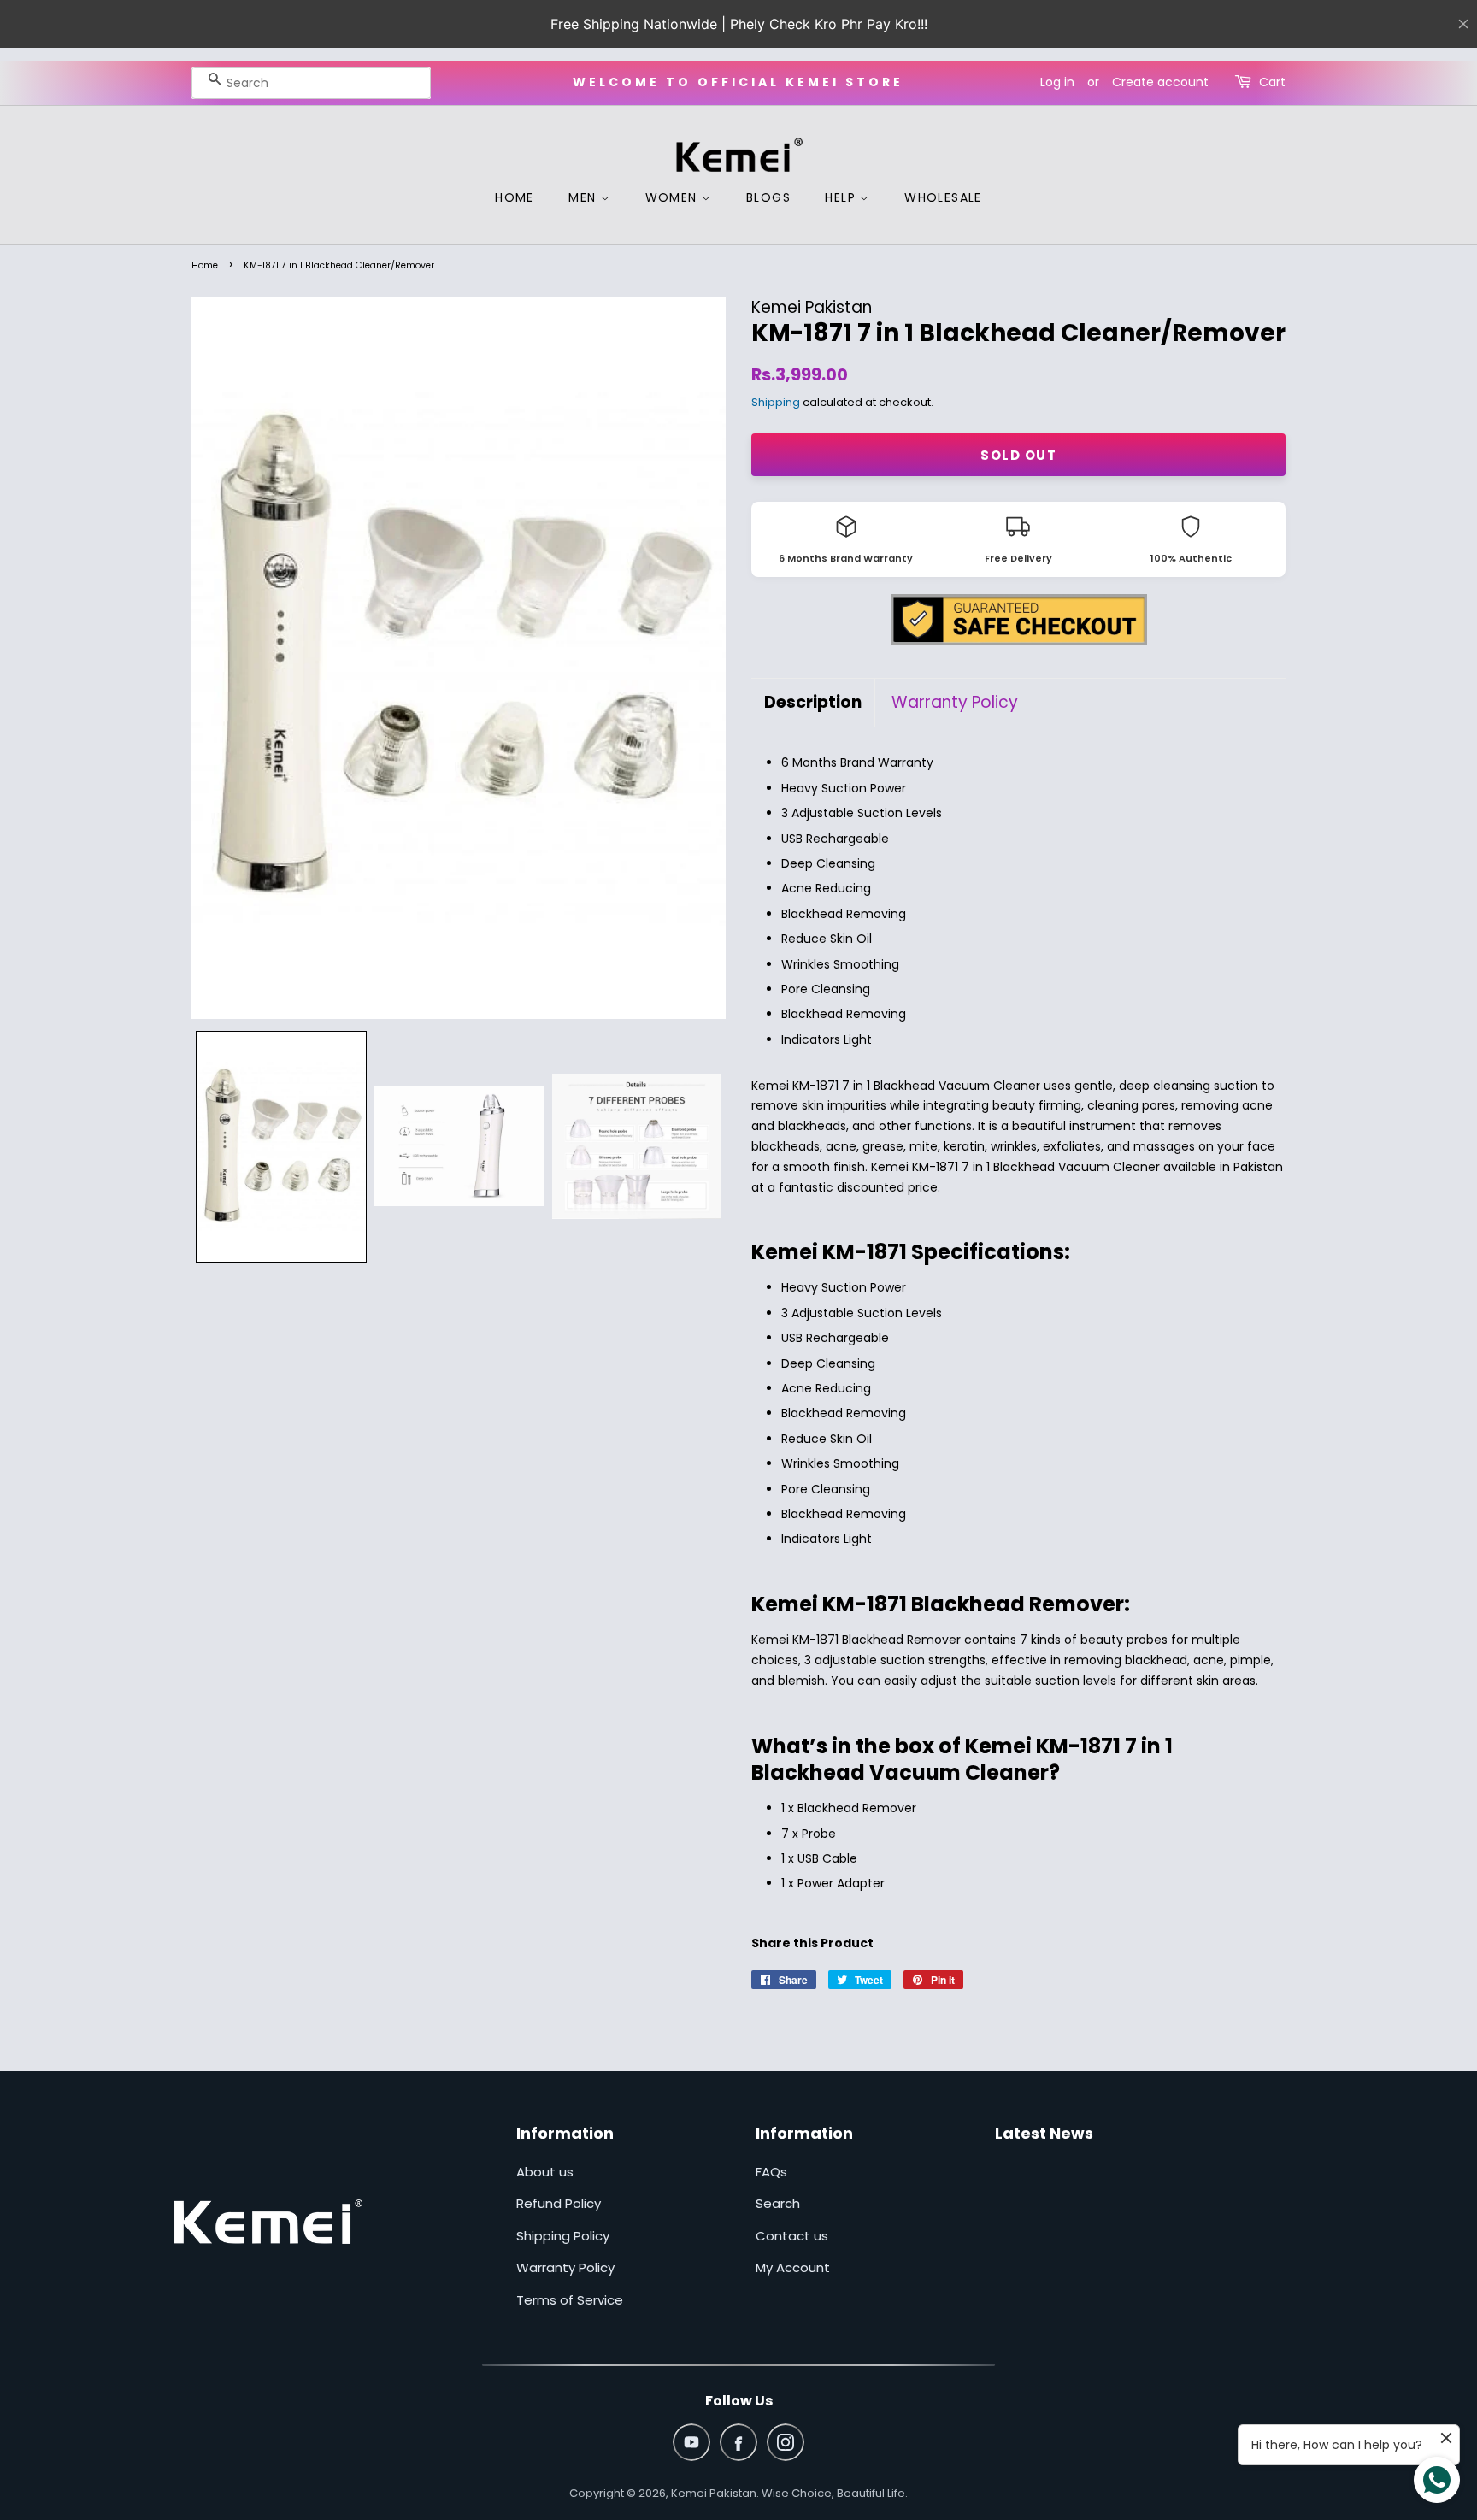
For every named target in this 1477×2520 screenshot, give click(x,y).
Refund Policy (559, 2203)
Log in (1057, 82)
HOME (515, 197)
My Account (793, 2267)
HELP (842, 197)
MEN (585, 197)
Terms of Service (570, 2300)
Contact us (792, 2236)
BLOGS (768, 197)
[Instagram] (786, 2442)
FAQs (771, 2172)
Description (813, 703)
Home (205, 265)
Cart (1272, 82)
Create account (1160, 82)
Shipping (776, 402)
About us (545, 2172)
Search (778, 2203)
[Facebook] (738, 2442)
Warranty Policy (955, 703)
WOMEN (674, 197)
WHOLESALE (943, 197)
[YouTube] (691, 2442)
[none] (281, 1147)
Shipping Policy (563, 2236)
